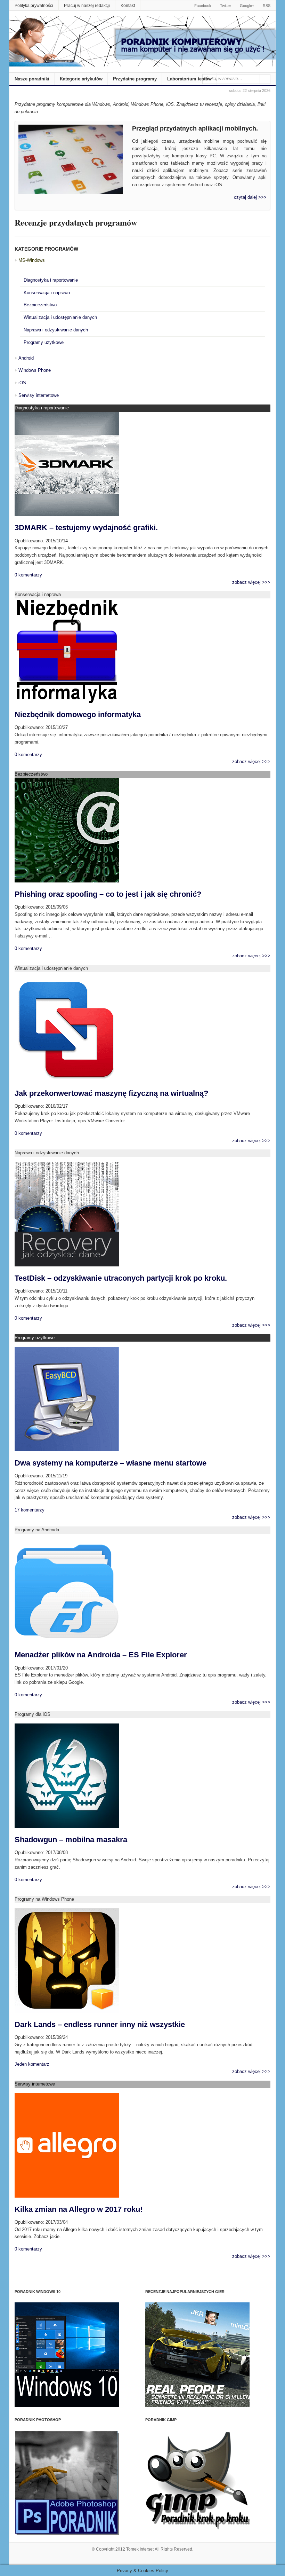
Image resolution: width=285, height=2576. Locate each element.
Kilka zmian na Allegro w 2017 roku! (79, 2209)
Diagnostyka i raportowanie (51, 280)
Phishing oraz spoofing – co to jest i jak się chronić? (108, 894)
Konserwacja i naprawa (47, 293)
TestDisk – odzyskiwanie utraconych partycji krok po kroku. (121, 1278)
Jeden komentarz (32, 2064)
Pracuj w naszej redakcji (87, 6)
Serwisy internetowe (39, 395)
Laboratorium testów (189, 79)
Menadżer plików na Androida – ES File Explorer (101, 1655)
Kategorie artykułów (81, 79)
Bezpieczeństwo (40, 305)
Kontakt (128, 6)
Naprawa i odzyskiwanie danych (56, 330)
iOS (22, 383)
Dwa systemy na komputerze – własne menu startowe (111, 1463)
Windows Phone (35, 370)
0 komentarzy (28, 575)
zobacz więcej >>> (251, 582)
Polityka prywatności (34, 6)
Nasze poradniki (32, 79)
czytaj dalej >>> (250, 197)
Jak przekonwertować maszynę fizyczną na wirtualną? (111, 1093)
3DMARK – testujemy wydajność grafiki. (86, 528)
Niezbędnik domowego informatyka (78, 714)
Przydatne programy (135, 79)
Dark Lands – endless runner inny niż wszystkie (100, 2024)
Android (26, 358)
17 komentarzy (30, 1510)
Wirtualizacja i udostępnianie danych (60, 317)
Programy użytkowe (44, 342)
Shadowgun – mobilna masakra (71, 1840)
